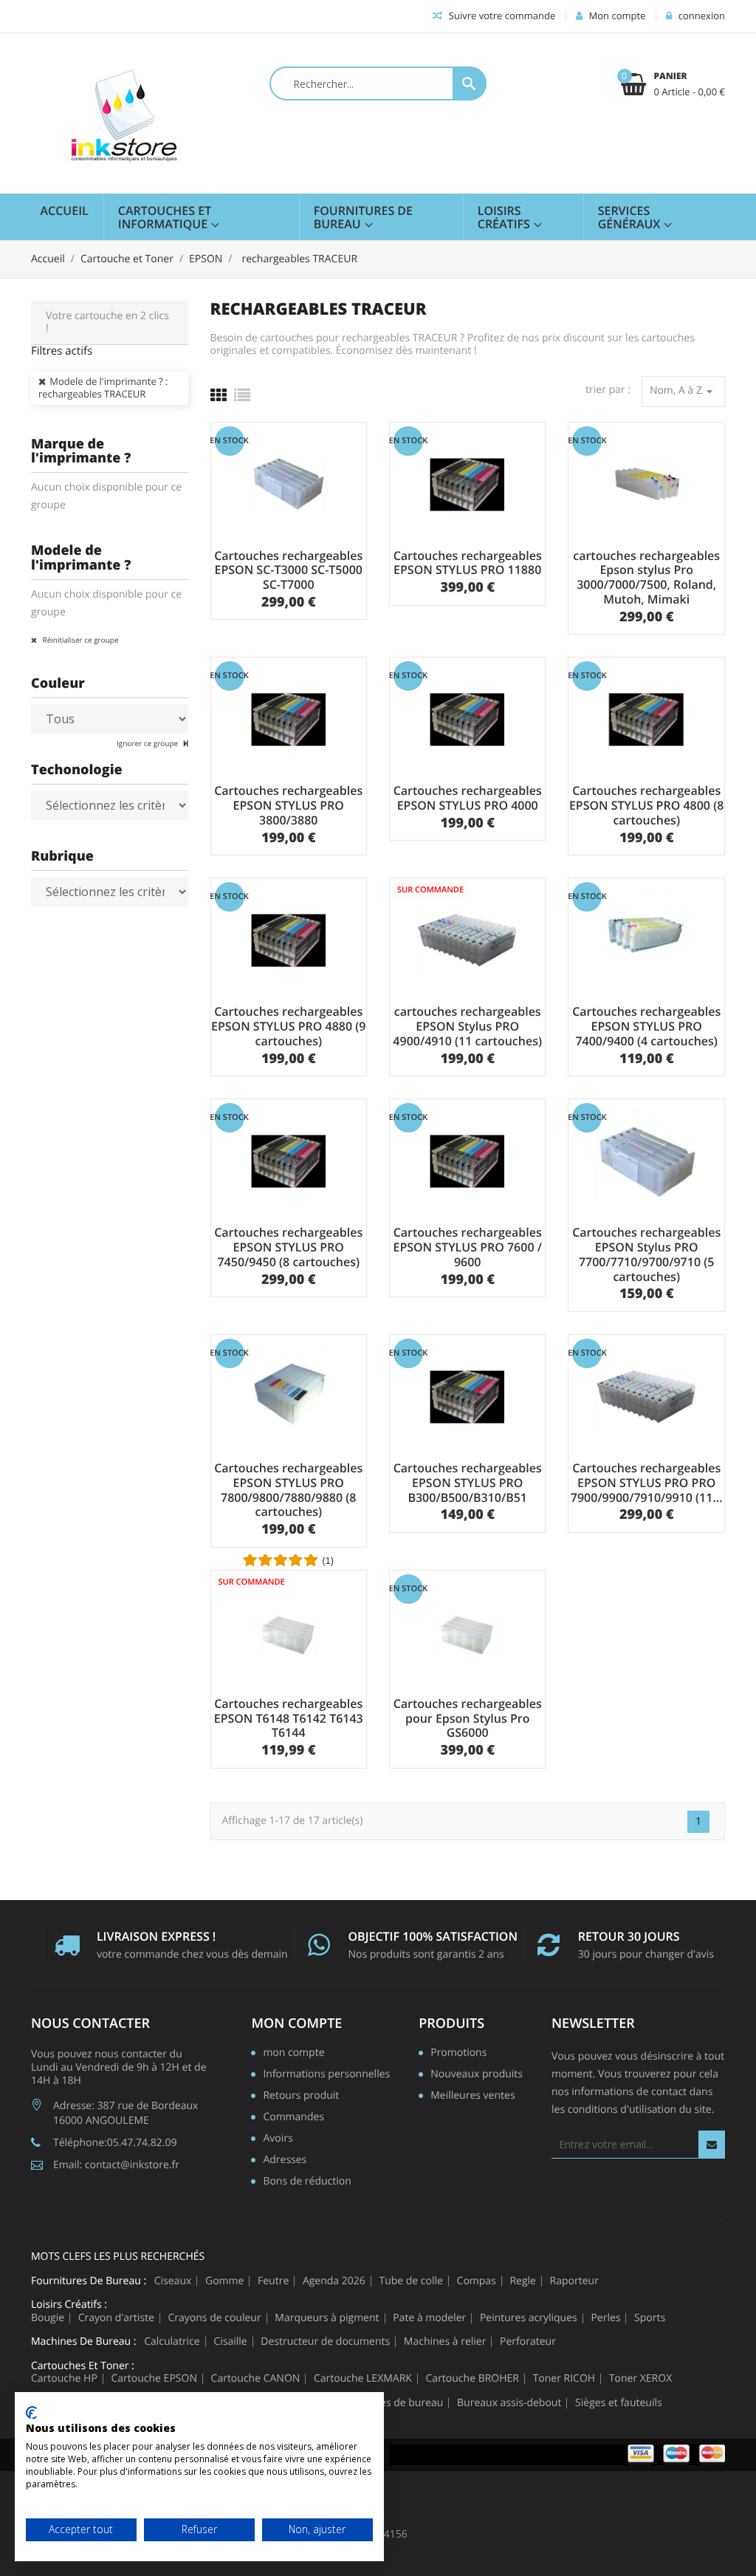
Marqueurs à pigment (327, 2318)
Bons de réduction (307, 2182)
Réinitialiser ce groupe (80, 640)
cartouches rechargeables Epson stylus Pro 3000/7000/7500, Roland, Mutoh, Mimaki (646, 577)
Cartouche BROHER (472, 2379)
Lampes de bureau (398, 2403)
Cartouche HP (64, 2379)
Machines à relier (445, 2342)
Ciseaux (173, 2281)
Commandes (293, 2118)
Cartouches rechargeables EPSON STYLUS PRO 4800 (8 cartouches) (646, 805)
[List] (242, 395)
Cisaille (230, 2342)
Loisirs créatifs (505, 217)
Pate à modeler (429, 2318)
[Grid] (219, 395)
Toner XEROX (640, 2379)
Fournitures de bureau (363, 217)
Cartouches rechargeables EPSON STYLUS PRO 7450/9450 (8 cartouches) (288, 1247)
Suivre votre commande (501, 16)
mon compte (296, 2023)
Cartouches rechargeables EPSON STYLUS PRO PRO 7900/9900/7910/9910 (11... (647, 1483)
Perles (605, 2318)
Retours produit (301, 2097)
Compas (477, 2281)
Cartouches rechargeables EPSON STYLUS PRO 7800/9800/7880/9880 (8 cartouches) (288, 1490)
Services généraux (631, 217)
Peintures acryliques (529, 2318)
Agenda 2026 (334, 2281)
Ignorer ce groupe (148, 743)
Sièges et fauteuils (619, 2403)
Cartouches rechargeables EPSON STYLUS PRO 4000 (468, 798)
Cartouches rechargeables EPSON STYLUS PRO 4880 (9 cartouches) (288, 1026)
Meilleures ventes (472, 2097)
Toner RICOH (564, 2379)
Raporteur (574, 2281)
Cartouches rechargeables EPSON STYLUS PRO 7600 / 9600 (467, 1247)
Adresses (285, 2161)
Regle (523, 2281)
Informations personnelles (326, 2075)
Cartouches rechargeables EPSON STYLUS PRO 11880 (468, 563)
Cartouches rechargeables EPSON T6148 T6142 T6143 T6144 (289, 1718)
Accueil (65, 211)
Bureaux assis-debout (509, 2403)
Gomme (224, 2281)
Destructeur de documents (325, 2342)
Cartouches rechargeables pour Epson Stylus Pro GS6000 (468, 1718)
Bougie (48, 2318)
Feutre (273, 2281)
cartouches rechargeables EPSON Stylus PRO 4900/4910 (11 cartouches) (467, 1026)
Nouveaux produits (477, 2075)
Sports (650, 2318)
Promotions (458, 2054)
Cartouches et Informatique (165, 217)
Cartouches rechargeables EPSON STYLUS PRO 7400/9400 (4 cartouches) (646, 1026)
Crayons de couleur (215, 2318)
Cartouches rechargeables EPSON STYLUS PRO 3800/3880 (288, 805)
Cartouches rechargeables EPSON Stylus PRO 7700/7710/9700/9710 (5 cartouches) (646, 1254)
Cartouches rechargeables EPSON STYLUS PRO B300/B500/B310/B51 (468, 1483)
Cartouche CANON (256, 2379)
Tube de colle (410, 2281)
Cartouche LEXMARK (363, 2379)
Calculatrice (172, 2342)
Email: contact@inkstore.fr (116, 2165)
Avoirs (278, 2139)
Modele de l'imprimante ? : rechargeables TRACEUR (103, 388)
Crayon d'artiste (116, 2318)
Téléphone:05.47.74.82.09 (115, 2143)
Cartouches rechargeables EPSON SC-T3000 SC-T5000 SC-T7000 (288, 570)
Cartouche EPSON (154, 2379)
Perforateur (528, 2342)
